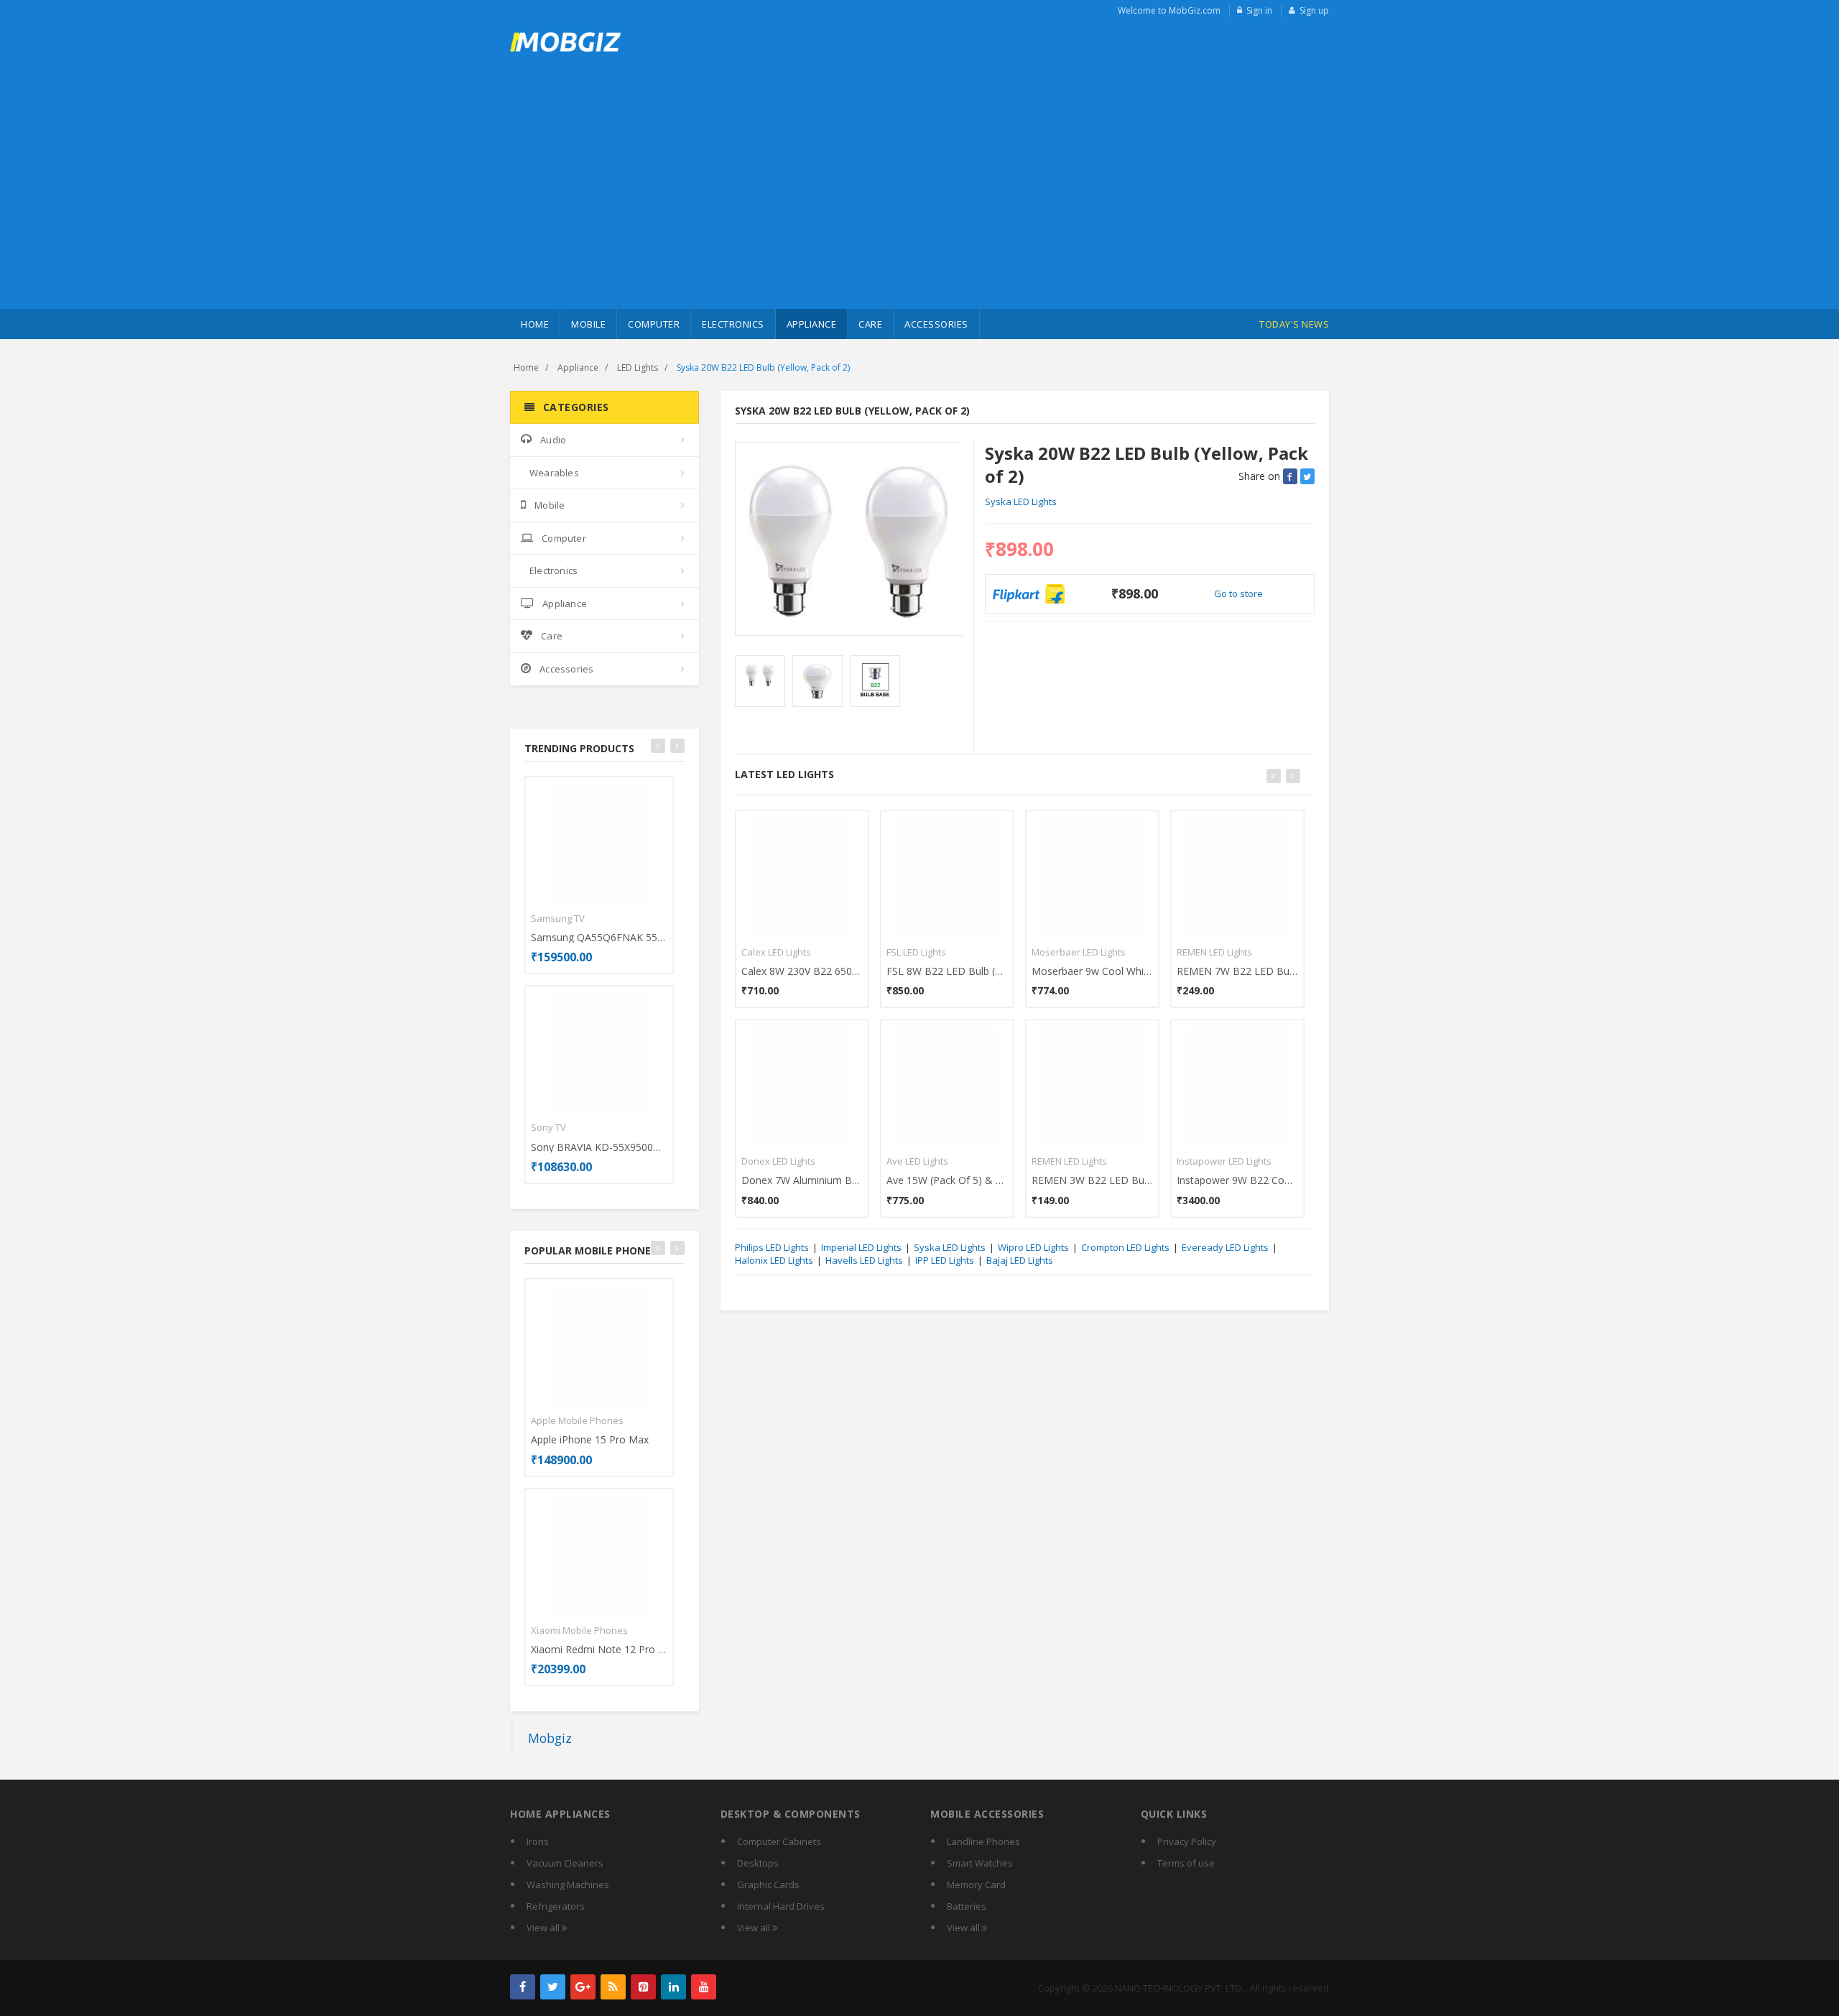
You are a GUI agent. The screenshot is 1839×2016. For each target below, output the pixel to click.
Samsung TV (558, 918)
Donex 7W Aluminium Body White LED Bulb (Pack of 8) (802, 1180)
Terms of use (1186, 1863)
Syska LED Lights (1021, 501)
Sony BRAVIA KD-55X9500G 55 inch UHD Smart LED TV (599, 1147)
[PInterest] (643, 1987)
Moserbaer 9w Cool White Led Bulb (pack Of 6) (1092, 971)
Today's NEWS (1294, 324)
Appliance (812, 324)
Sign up (1314, 10)
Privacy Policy (1187, 1841)
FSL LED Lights (916, 952)
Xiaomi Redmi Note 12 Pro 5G (599, 1649)
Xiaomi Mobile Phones (579, 1630)
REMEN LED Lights (1069, 1161)
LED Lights (638, 367)
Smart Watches (980, 1863)
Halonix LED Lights (774, 1260)
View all (544, 1928)
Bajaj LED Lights (1020, 1260)
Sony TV (548, 1127)
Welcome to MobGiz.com (1169, 10)
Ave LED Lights (917, 1161)
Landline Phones (983, 1841)
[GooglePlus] (583, 1987)
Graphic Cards (768, 1885)
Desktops (758, 1863)
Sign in (1259, 10)
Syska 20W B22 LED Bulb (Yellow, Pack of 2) (763, 367)
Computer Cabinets (779, 1841)
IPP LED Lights (945, 1260)
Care (870, 324)
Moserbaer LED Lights (1079, 952)
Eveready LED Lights (1225, 1247)
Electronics (733, 324)
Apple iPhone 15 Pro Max (590, 1439)
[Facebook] (523, 1987)
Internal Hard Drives (781, 1906)
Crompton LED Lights (1125, 1247)
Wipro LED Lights (1033, 1247)
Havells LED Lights (864, 1260)
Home (535, 324)
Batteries (967, 1906)
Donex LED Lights (778, 1161)
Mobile (588, 324)
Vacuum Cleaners (565, 1863)
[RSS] (613, 1987)
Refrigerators (556, 1906)
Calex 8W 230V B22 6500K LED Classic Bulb (802, 971)
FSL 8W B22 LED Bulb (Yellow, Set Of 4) (947, 971)
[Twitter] (553, 1987)
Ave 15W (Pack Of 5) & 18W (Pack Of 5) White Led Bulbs (947, 1180)
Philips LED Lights (772, 1247)
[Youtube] (704, 1987)
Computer (654, 324)
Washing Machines (568, 1885)
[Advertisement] (919, 201)
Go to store (1238, 593)
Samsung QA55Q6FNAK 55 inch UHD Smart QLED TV (599, 937)
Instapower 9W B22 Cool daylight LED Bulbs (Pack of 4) (1237, 1180)
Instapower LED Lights (1224, 1161)
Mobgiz (550, 1738)
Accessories (936, 324)
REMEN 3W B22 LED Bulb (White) (1092, 1180)
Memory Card (976, 1885)
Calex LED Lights (776, 952)
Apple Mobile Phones (577, 1420)
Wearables (554, 473)
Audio (553, 440)
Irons (538, 1841)
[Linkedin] (673, 1987)
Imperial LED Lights (861, 1247)
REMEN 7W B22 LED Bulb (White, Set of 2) (1237, 971)
